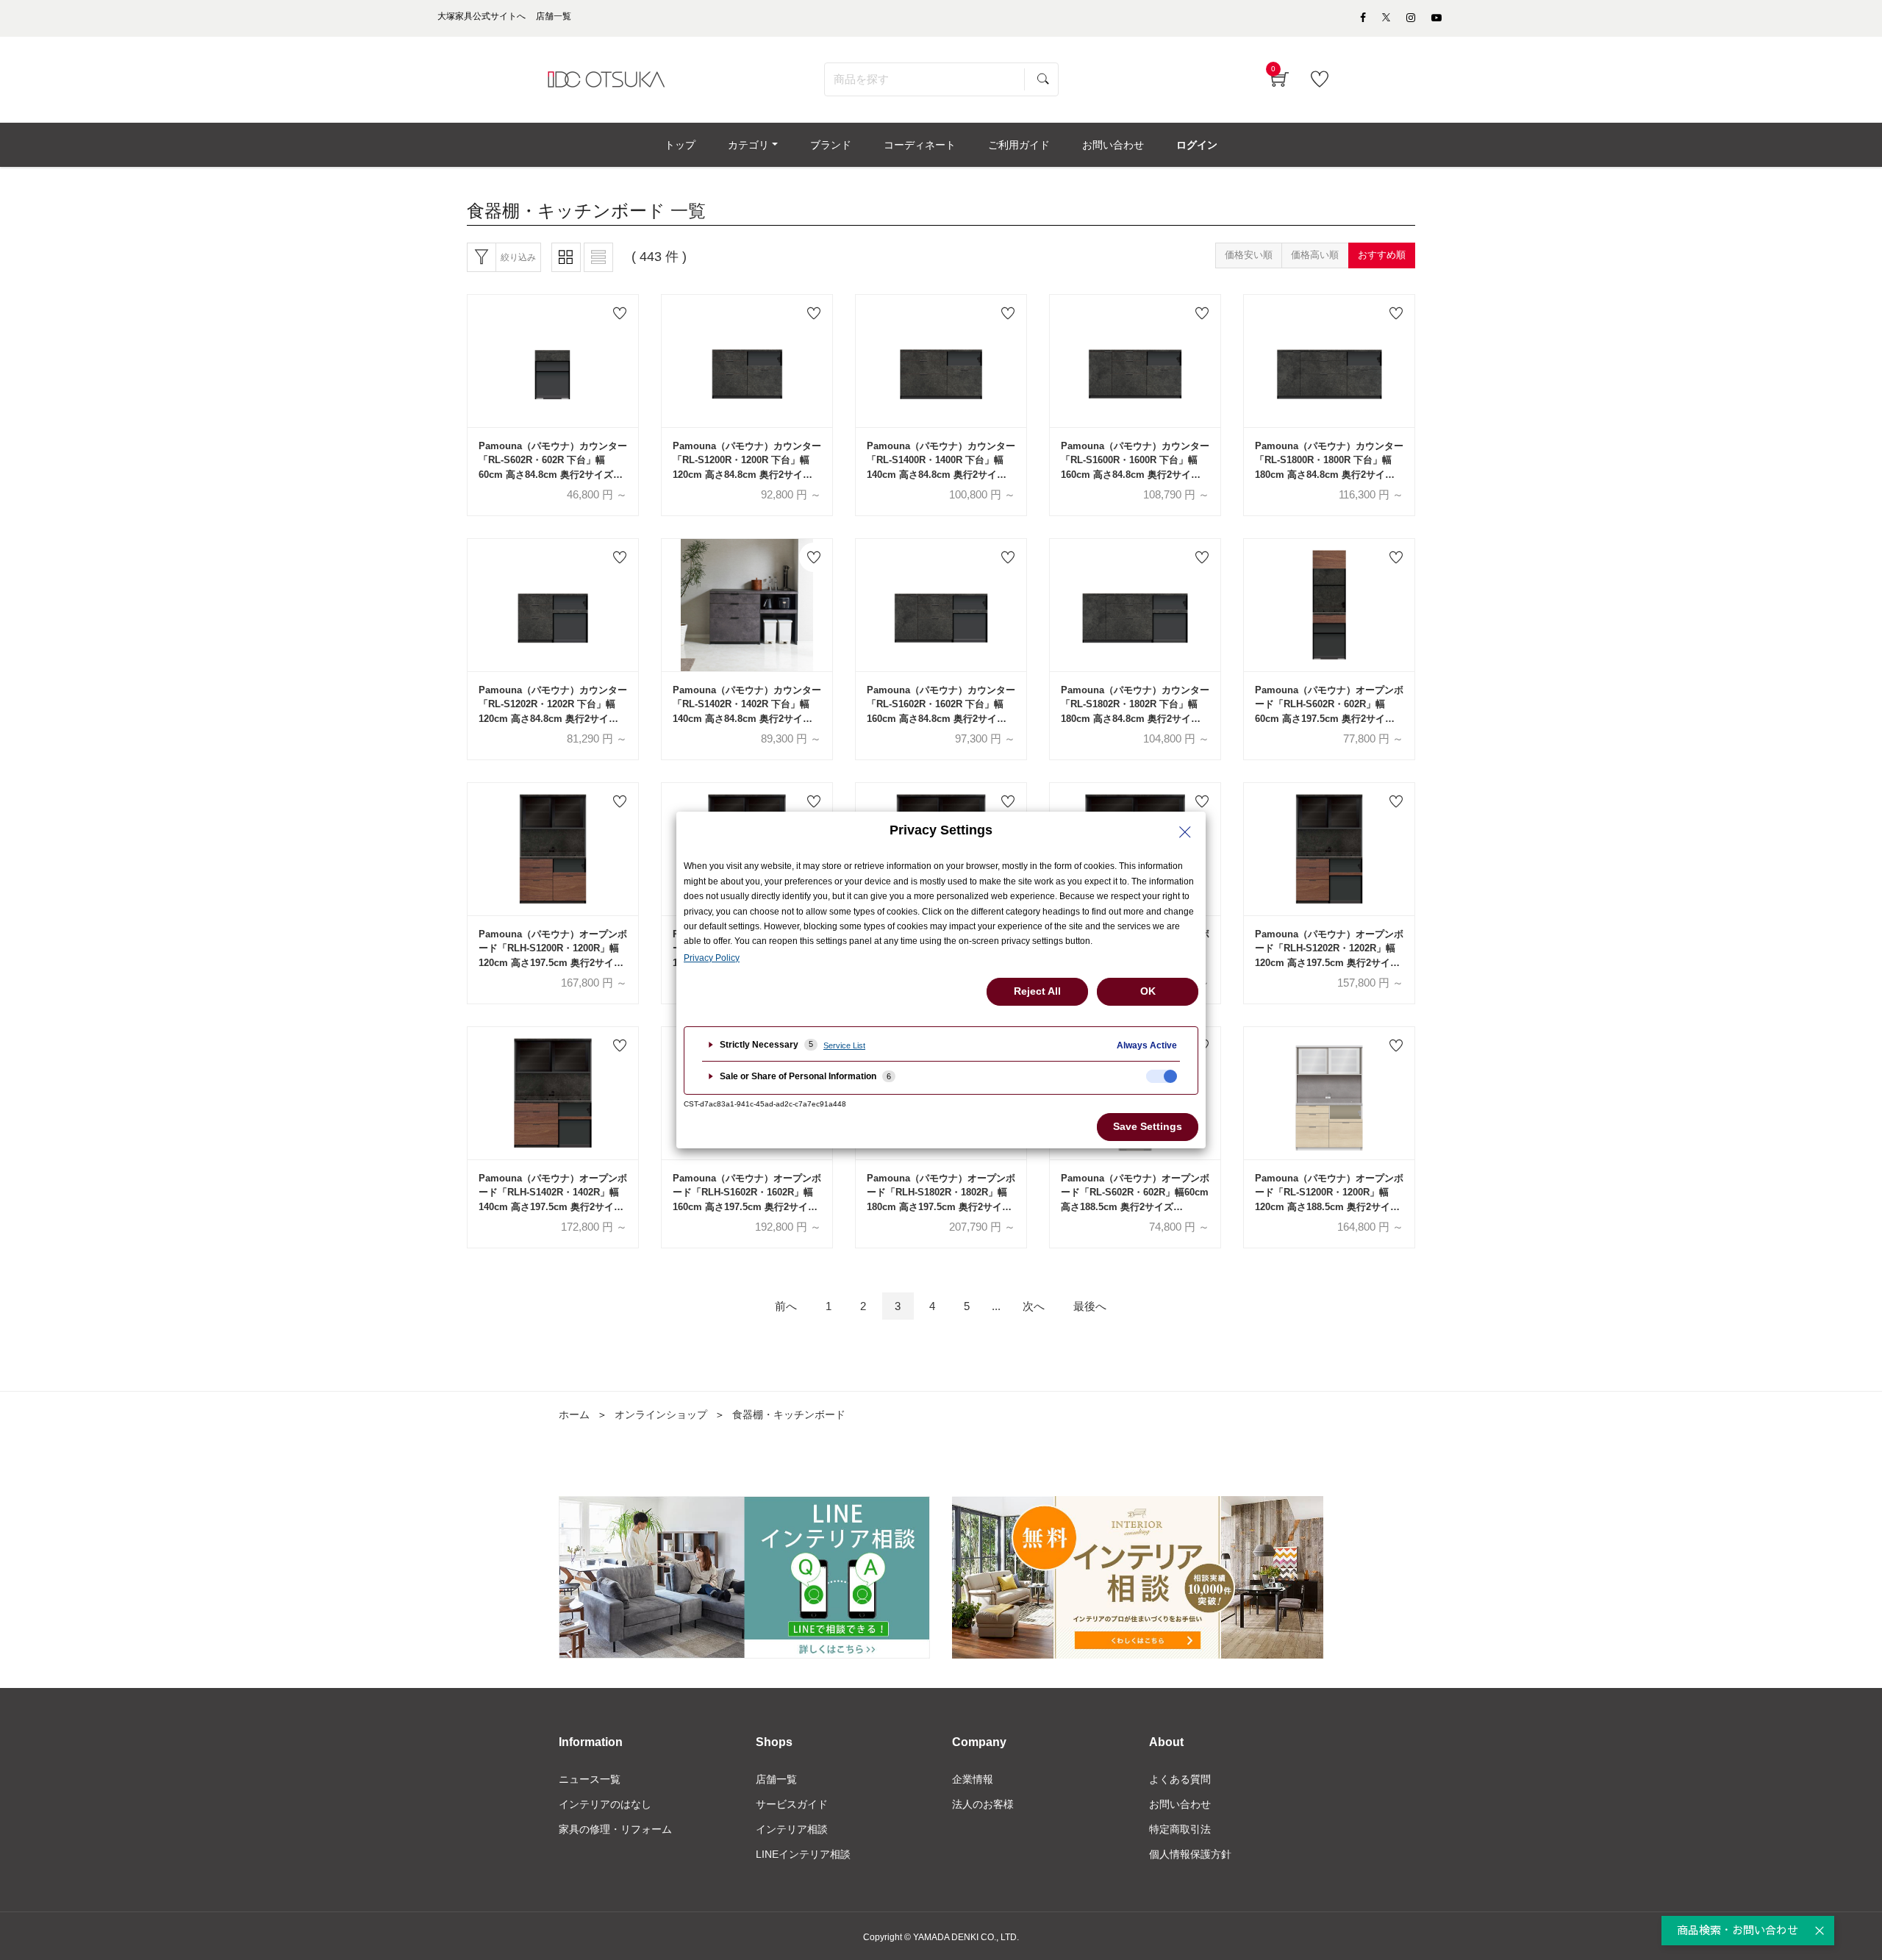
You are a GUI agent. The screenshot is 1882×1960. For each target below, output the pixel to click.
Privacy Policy (712, 958)
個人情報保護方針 (1190, 1854)
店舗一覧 (776, 1779)
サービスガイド (792, 1804)
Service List (844, 1045)
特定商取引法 (1180, 1829)
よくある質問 (1180, 1779)
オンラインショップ (661, 1414)
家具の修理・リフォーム (615, 1829)
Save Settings (1148, 1126)
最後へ (1090, 1306)
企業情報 (973, 1779)
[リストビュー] (598, 257)
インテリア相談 (792, 1829)
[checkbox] (1162, 1076)
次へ (1034, 1306)
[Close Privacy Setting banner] (1185, 832)
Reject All (1037, 991)
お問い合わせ (1180, 1804)
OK (1148, 991)
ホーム (574, 1414)
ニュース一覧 (590, 1779)
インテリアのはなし (605, 1804)
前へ (786, 1306)
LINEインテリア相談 (803, 1854)
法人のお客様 (983, 1804)
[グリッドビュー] (566, 257)
